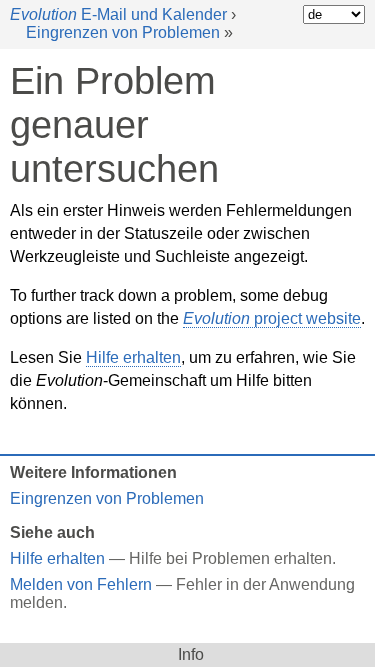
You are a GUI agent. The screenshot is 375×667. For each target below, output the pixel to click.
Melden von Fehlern (81, 584)
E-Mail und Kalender (118, 14)
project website (272, 318)
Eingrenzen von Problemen (123, 32)
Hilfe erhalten (133, 357)
